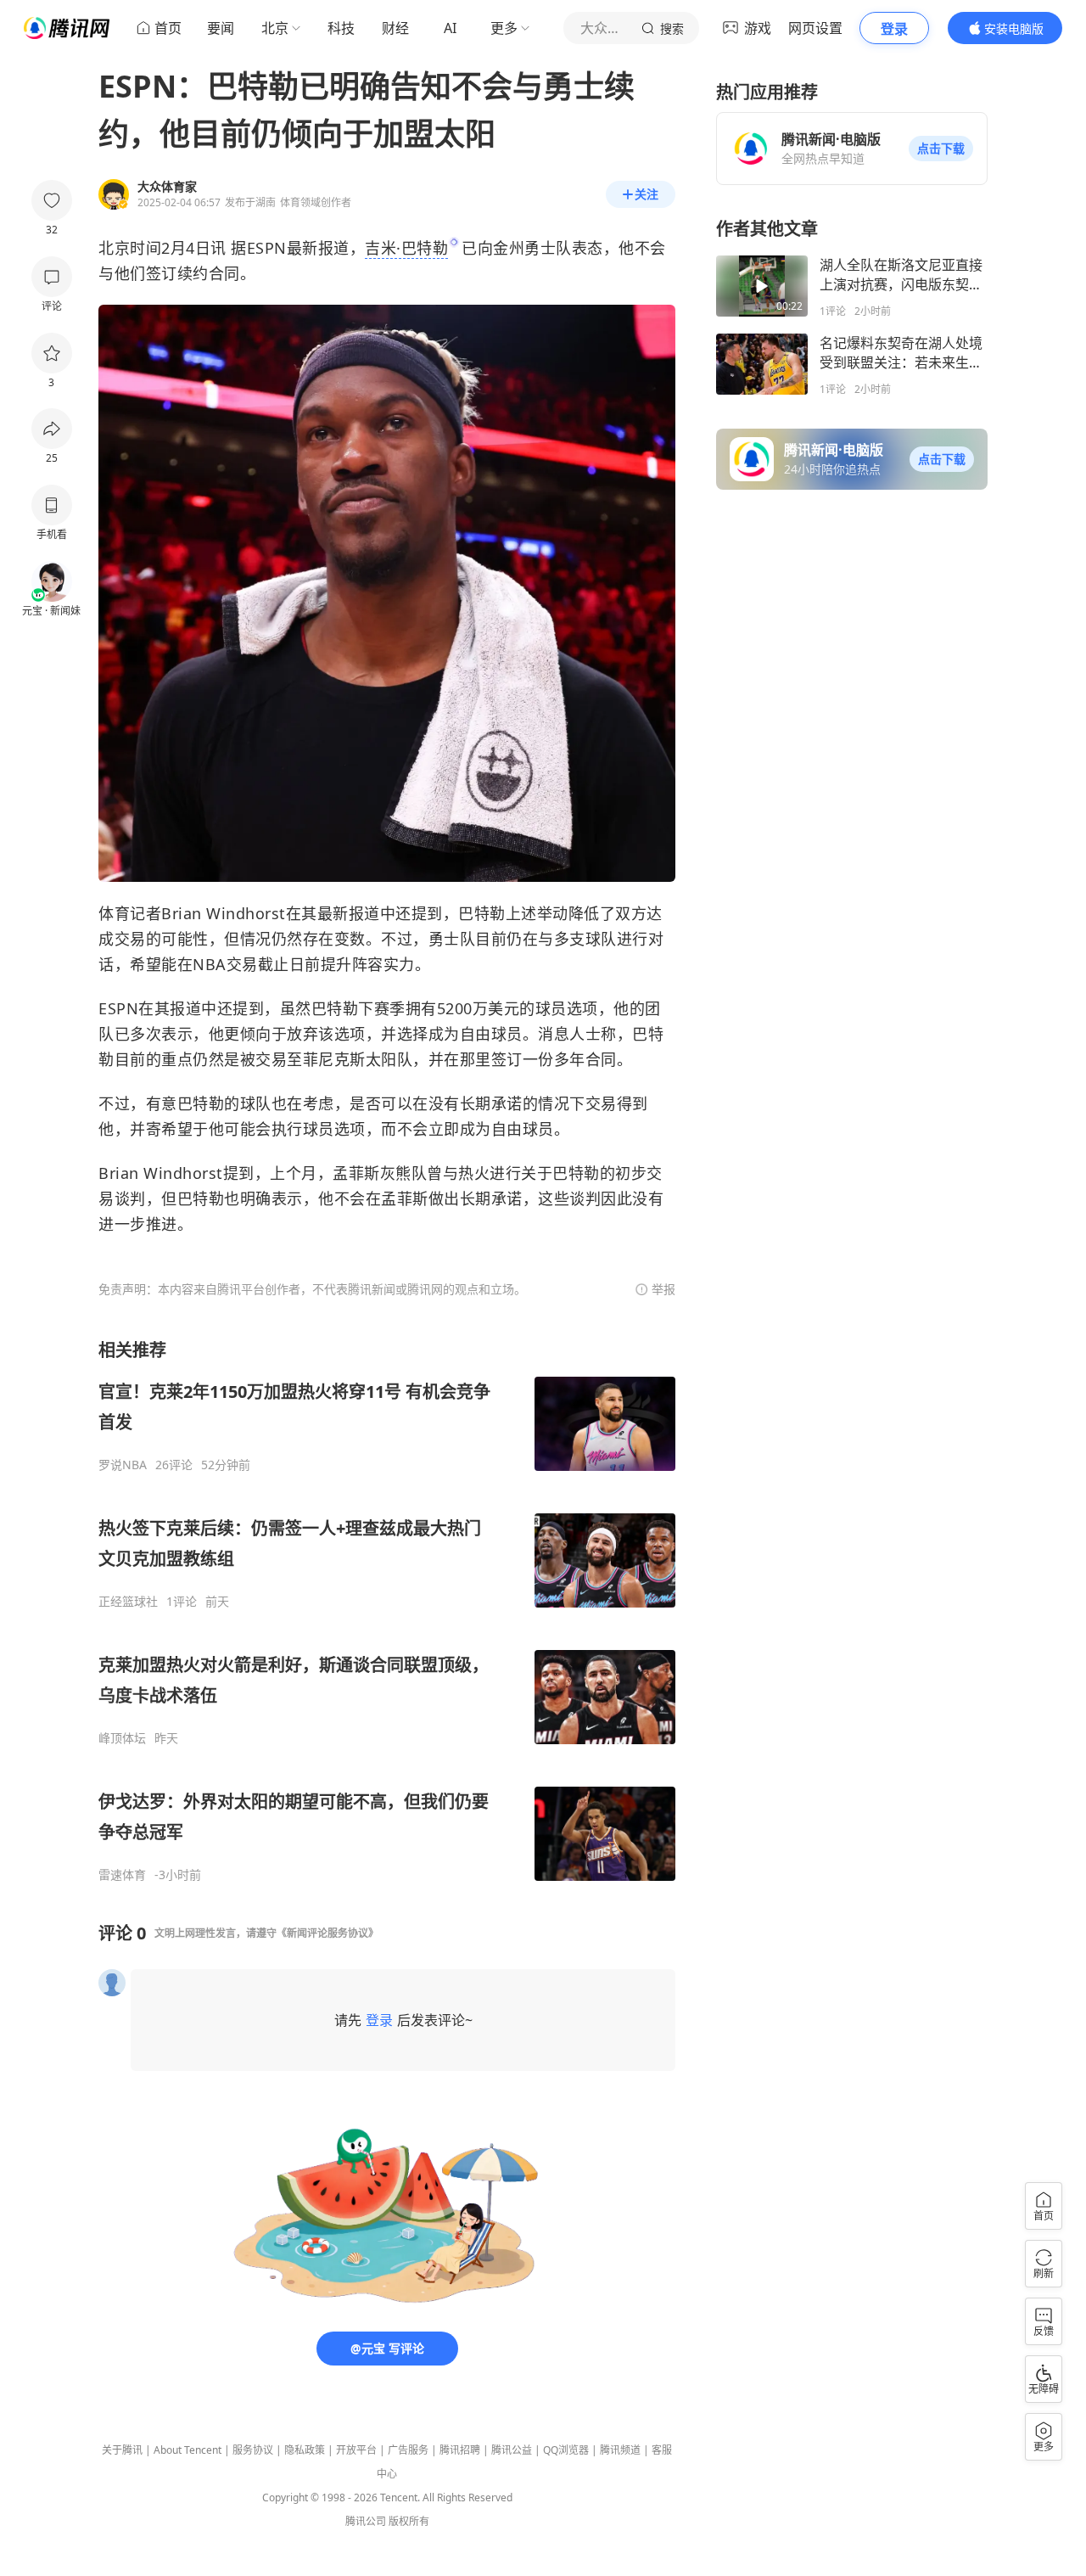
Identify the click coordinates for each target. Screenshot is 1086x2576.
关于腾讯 (122, 2450)
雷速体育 (122, 1875)
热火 (474, 1173)
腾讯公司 (366, 2521)
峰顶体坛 (122, 1738)
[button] (941, 149)
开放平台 (356, 2450)
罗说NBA (123, 1465)
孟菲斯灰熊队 (380, 1173)
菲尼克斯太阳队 (358, 1059)
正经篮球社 (128, 1602)
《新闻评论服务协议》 (327, 1933)
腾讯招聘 (460, 2450)
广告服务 (408, 2450)
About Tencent (188, 2450)
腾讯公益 (512, 2450)
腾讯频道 (620, 2450)
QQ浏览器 (566, 2450)
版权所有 (409, 2521)
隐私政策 (305, 2450)
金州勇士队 (532, 248)
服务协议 (253, 2450)
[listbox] (387, 1611)
